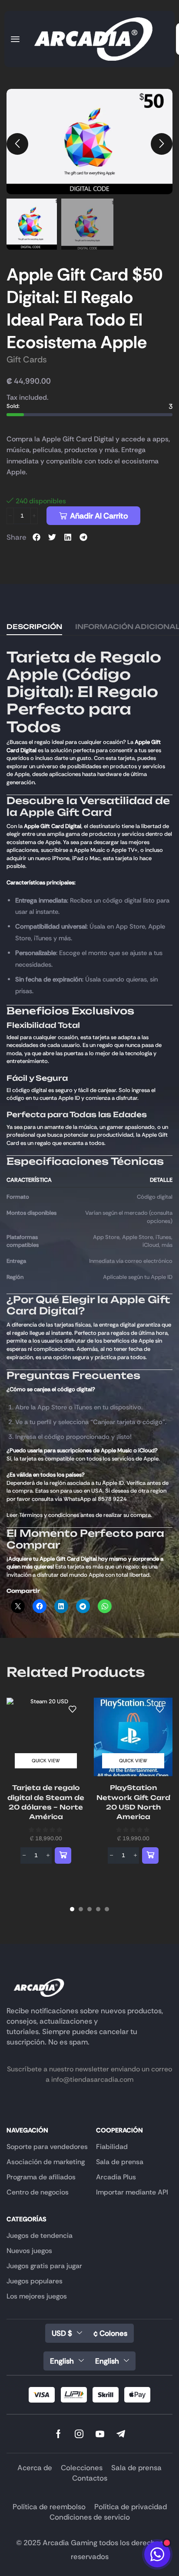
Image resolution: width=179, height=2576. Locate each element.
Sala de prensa (136, 2468)
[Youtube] (100, 2434)
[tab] (34, 627)
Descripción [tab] (34, 627)
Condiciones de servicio (90, 2517)
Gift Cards (27, 359)
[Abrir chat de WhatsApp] (157, 2554)
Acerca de (35, 2468)
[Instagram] (79, 2434)
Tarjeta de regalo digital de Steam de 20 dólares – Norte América (46, 1802)
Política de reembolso (49, 2507)
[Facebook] (58, 2434)
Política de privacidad (131, 2507)
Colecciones (82, 2468)
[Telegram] (121, 2434)
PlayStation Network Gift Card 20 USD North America (133, 1802)
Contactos (90, 2478)
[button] (15, 39)
